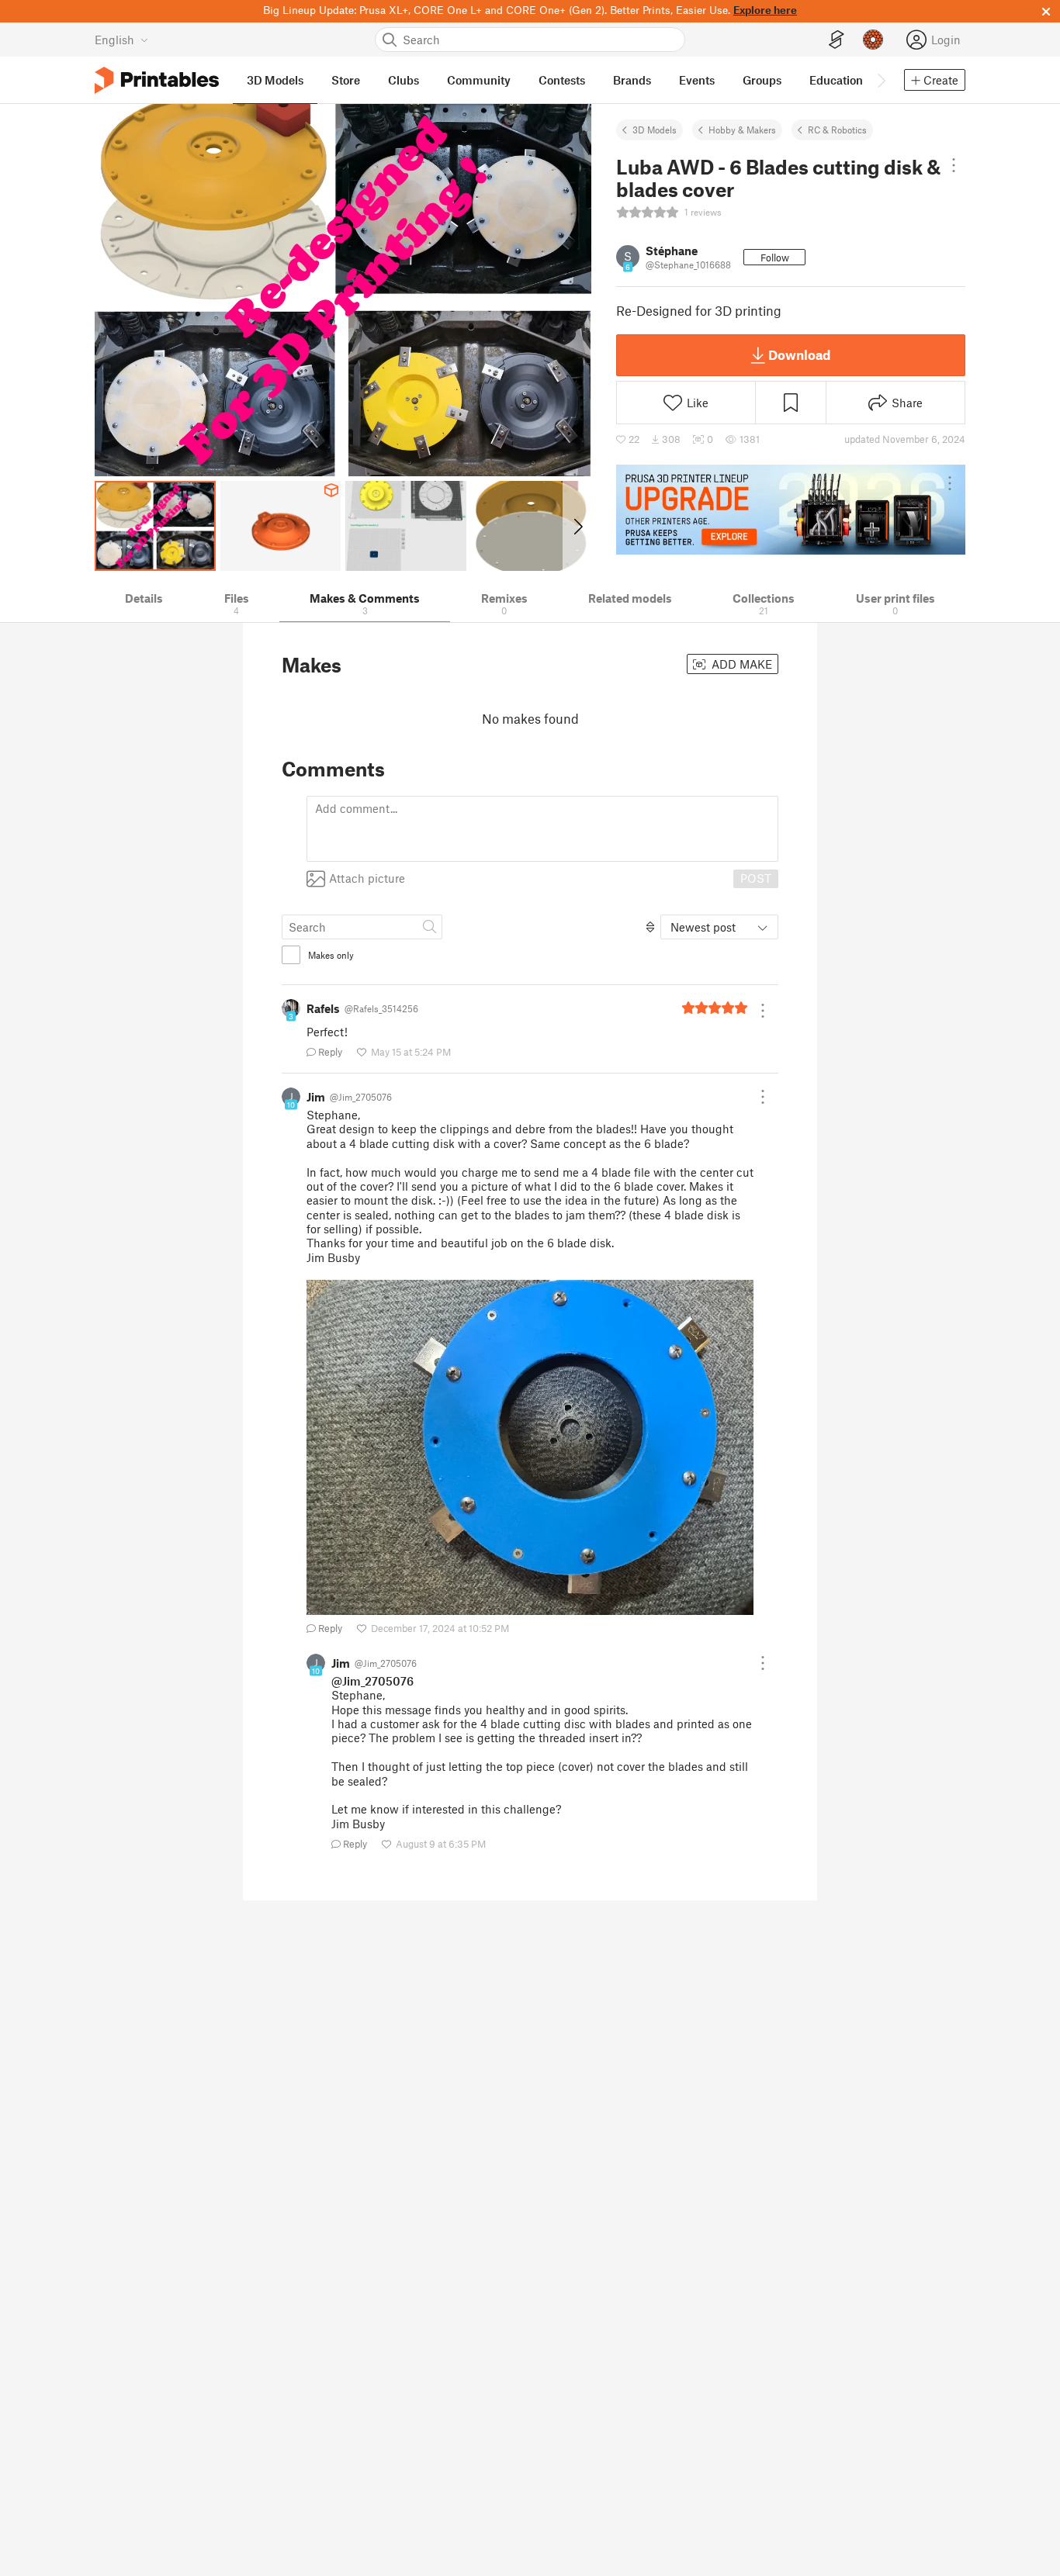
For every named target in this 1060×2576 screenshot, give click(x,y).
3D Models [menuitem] (275, 80)
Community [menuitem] (479, 80)
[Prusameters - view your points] (873, 40)
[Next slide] (577, 526)
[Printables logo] (157, 80)
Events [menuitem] (697, 80)
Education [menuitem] (836, 80)
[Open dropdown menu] (954, 165)
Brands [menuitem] (632, 80)
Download (799, 354)
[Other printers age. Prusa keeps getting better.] (791, 510)
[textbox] (542, 829)
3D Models (655, 130)
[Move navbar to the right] (881, 80)
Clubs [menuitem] (404, 80)
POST (756, 878)
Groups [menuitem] (762, 80)
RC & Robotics (837, 130)
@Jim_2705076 (372, 1681)
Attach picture (367, 878)
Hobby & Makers (742, 130)
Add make (740, 664)
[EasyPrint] (837, 40)
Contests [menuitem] (562, 80)
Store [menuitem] (346, 80)
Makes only (331, 955)
